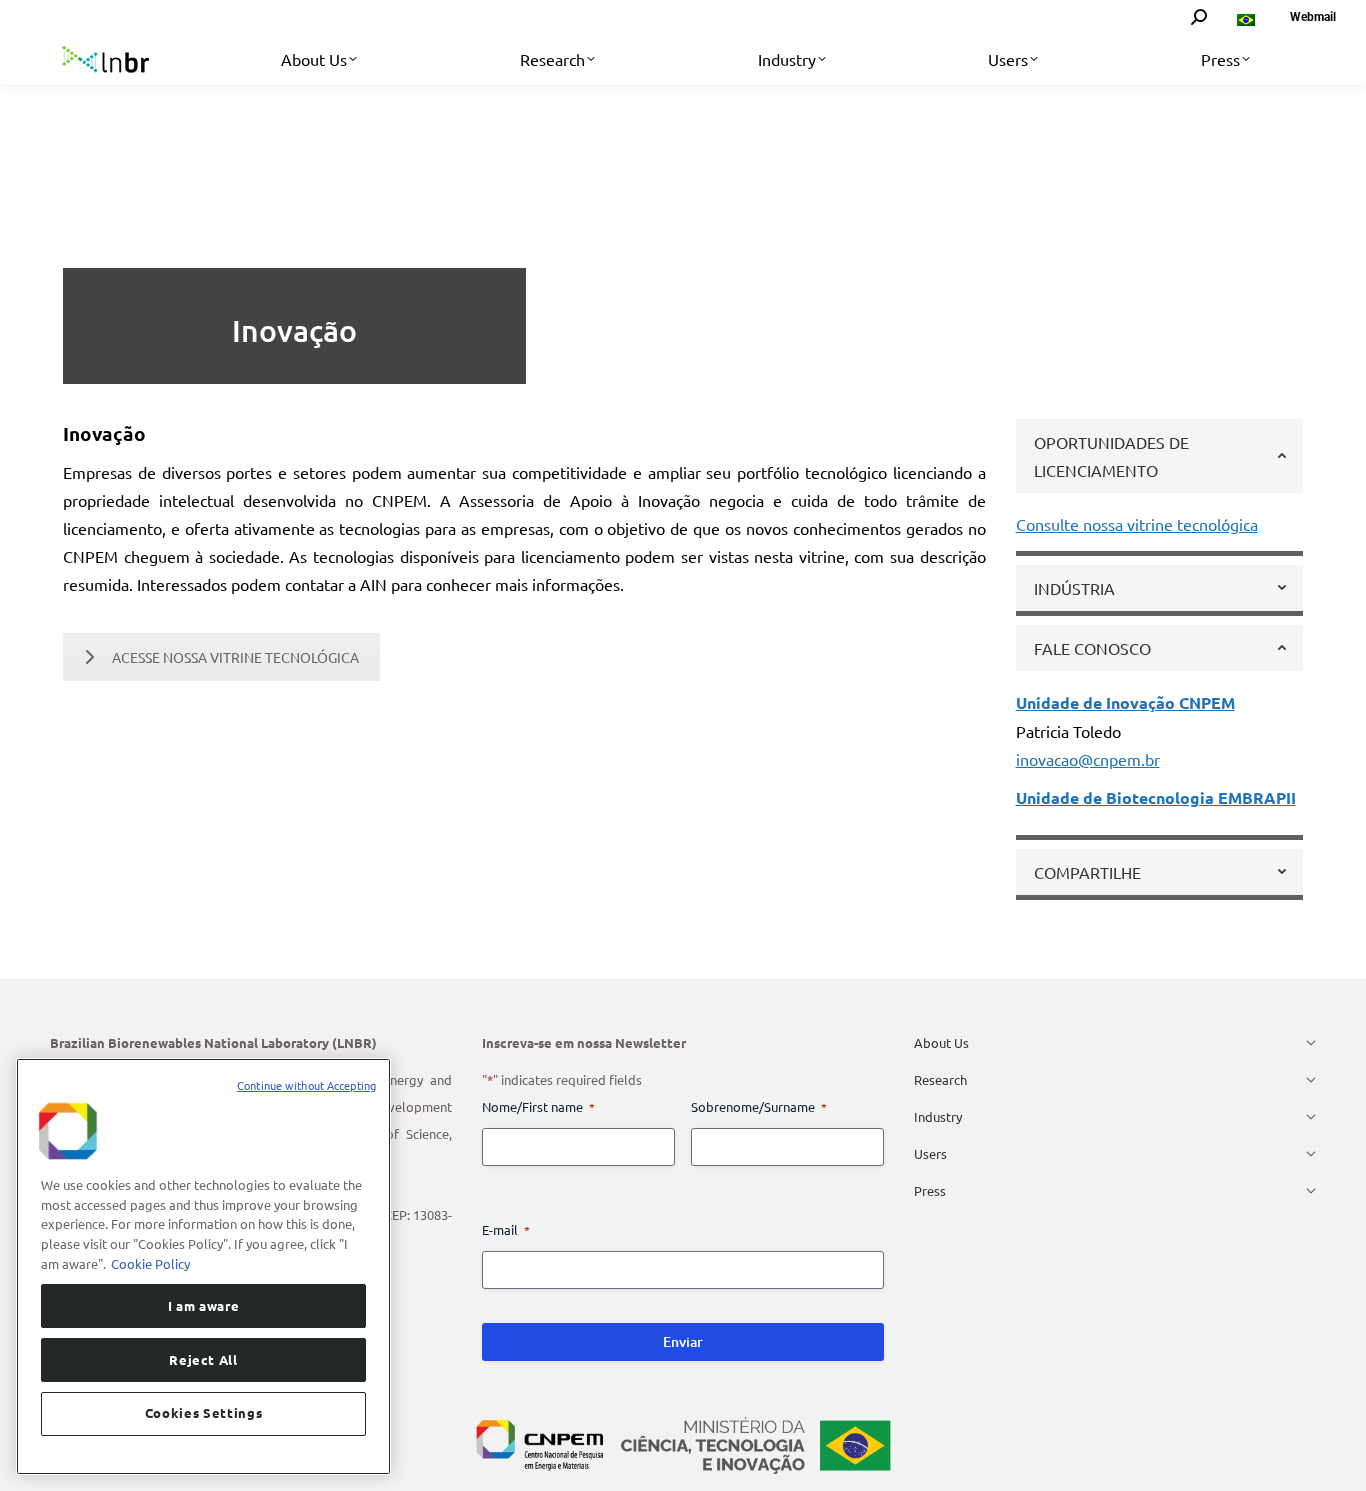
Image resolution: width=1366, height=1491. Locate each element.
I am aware (204, 1304)
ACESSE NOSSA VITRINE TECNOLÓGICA (235, 657)
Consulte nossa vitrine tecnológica (1137, 524)
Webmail (1313, 17)
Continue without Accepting (306, 1085)
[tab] (1160, 456)
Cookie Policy (150, 1262)
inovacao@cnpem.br (1088, 759)
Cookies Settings (204, 1412)
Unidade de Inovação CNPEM (1125, 702)
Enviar (683, 1341)
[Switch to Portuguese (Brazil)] (1248, 17)
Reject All (203, 1358)
